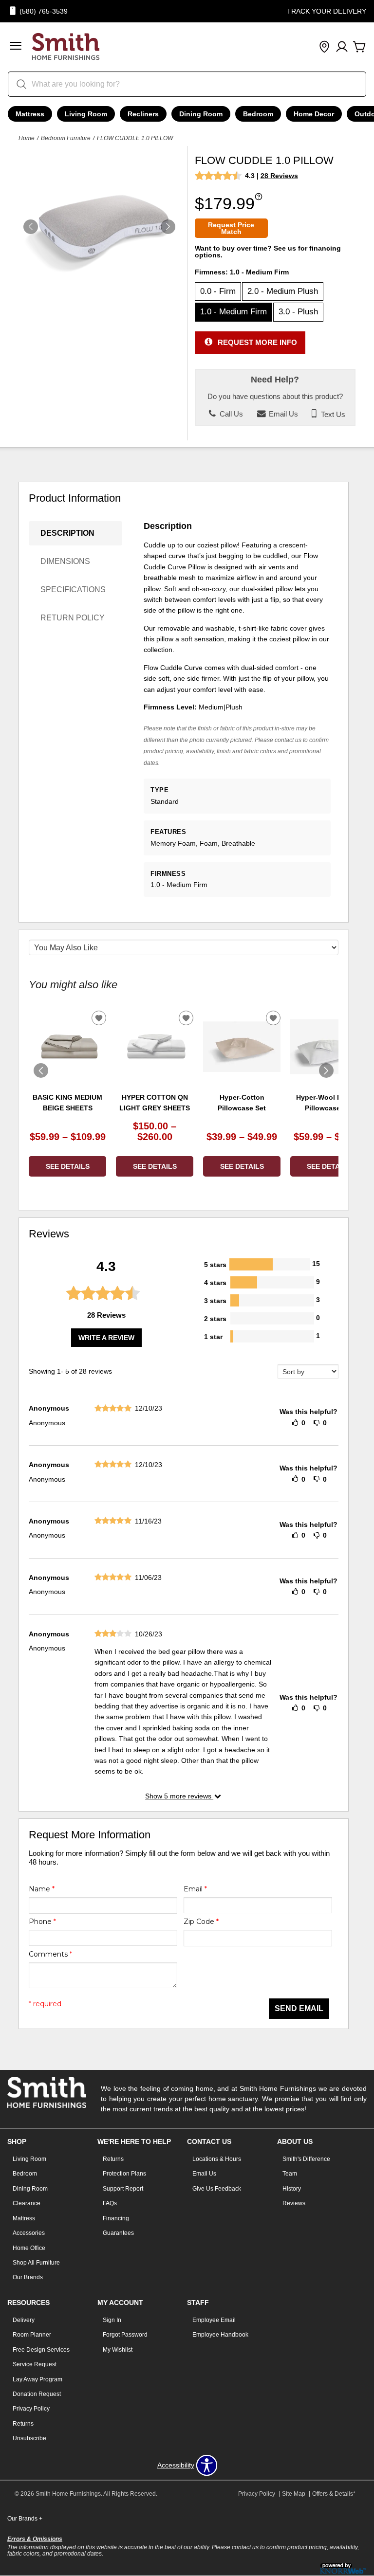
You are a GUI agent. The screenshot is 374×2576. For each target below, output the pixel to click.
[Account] (342, 47)
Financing (116, 2218)
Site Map (294, 2494)
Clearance (27, 2203)
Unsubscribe (29, 2438)
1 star (213, 1337)
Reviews (294, 2203)
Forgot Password (125, 2335)
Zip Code (201, 1922)
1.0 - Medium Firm (234, 312)
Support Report (123, 2189)
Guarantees (118, 2233)
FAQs (110, 2203)
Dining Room (201, 114)
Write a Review (106, 1338)
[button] (16, 47)
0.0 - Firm (218, 291)
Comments (50, 1954)
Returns (113, 2159)
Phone (42, 1922)
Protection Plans (124, 2174)
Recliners (143, 114)
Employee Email (214, 2320)
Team (290, 2174)
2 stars (215, 1319)
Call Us (230, 414)
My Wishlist (118, 2350)
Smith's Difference (306, 2159)
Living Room (86, 114)
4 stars (215, 1283)
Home (27, 138)
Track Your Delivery (327, 11)
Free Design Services (41, 2350)
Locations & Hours (217, 2159)
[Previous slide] (41, 1070)
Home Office (29, 2248)
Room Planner (32, 2335)
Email (195, 1889)
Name (42, 1889)
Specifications (73, 590)
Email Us (282, 414)
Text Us (332, 414)
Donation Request (37, 2394)
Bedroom (258, 114)
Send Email (299, 2008)
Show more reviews (179, 1796)
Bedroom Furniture (66, 138)
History (292, 2189)
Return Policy (73, 618)
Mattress (30, 114)
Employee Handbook (220, 2335)
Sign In (112, 2320)
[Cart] (359, 47)
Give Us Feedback (217, 2189)
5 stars (215, 1265)
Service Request (35, 2364)
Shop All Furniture (36, 2263)
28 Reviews (279, 176)
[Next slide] (326, 1070)
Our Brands (28, 2277)
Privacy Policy (31, 2409)
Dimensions (65, 561)
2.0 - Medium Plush (283, 291)
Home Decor (314, 114)
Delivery (24, 2320)
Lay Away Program (37, 2379)
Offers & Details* (334, 2494)
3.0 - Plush (298, 312)
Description (67, 533)
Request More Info (257, 342)
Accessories (29, 2233)
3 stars (215, 1301)
